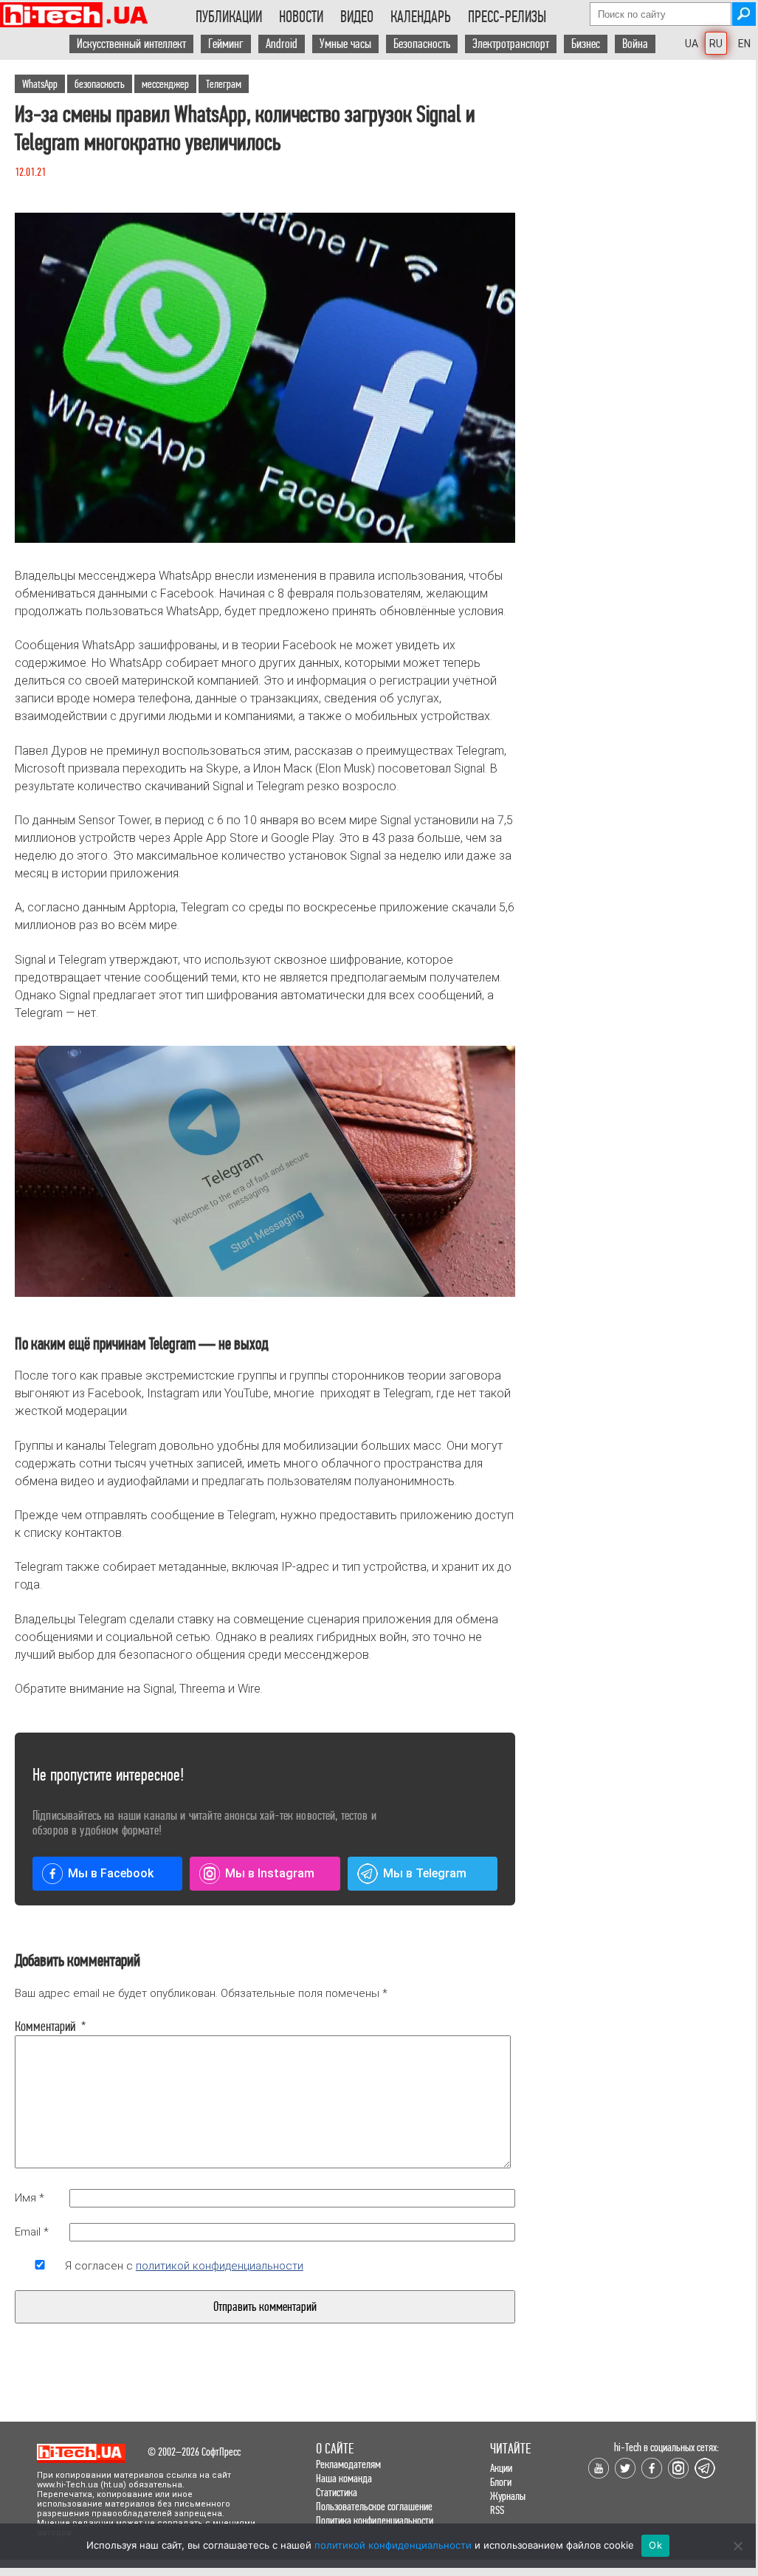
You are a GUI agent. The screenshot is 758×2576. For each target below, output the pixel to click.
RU (716, 44)
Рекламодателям (348, 2464)
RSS (497, 2510)
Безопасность (422, 44)
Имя (30, 2198)
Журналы (508, 2496)
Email (32, 2232)
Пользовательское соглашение (374, 2506)
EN (744, 44)
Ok (655, 2545)
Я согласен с (184, 2266)
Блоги (501, 2482)
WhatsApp (40, 84)
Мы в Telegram (425, 1873)
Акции (501, 2468)
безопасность (100, 84)
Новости (301, 17)
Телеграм (224, 84)
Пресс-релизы (507, 17)
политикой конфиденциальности (220, 2266)
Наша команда (344, 2478)
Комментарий (40, 2027)
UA (692, 44)
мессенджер (165, 84)
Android (282, 44)
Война (635, 44)
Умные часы (345, 44)
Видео (357, 17)
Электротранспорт (511, 44)
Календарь (421, 17)
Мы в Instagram (270, 1873)
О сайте (335, 2449)
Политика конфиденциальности (375, 2520)
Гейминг (226, 44)
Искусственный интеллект (131, 44)
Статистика (337, 2492)
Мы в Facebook (111, 1873)
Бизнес (586, 44)
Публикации (229, 17)
